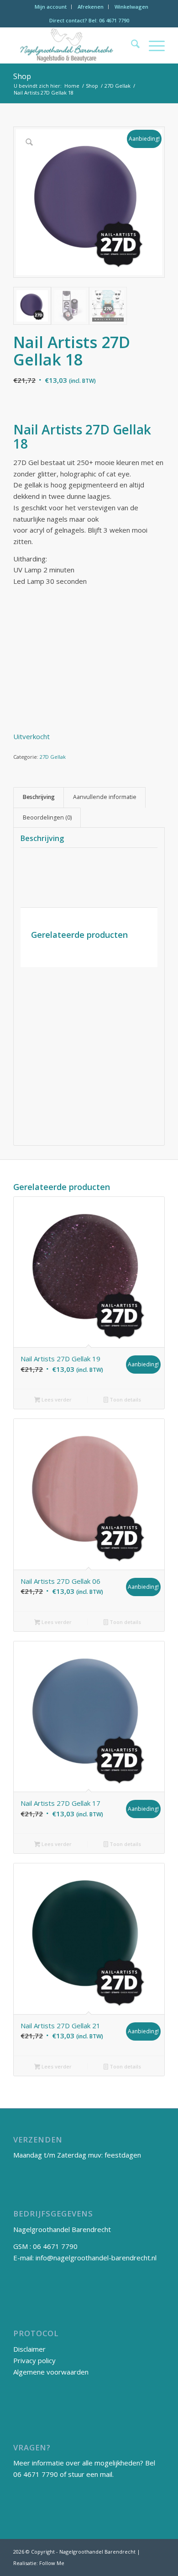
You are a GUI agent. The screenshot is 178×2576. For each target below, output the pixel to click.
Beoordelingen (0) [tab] (47, 817)
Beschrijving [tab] (39, 797)
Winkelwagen (131, 7)
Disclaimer (29, 2349)
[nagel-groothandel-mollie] (74, 45)
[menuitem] (51, 7)
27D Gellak (53, 757)
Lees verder (56, 1399)
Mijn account (51, 7)
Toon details (125, 1399)
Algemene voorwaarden (51, 2372)
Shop (22, 76)
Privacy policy (34, 2360)
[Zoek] (131, 45)
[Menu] (152, 45)
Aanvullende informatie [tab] (105, 797)
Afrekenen (91, 7)
